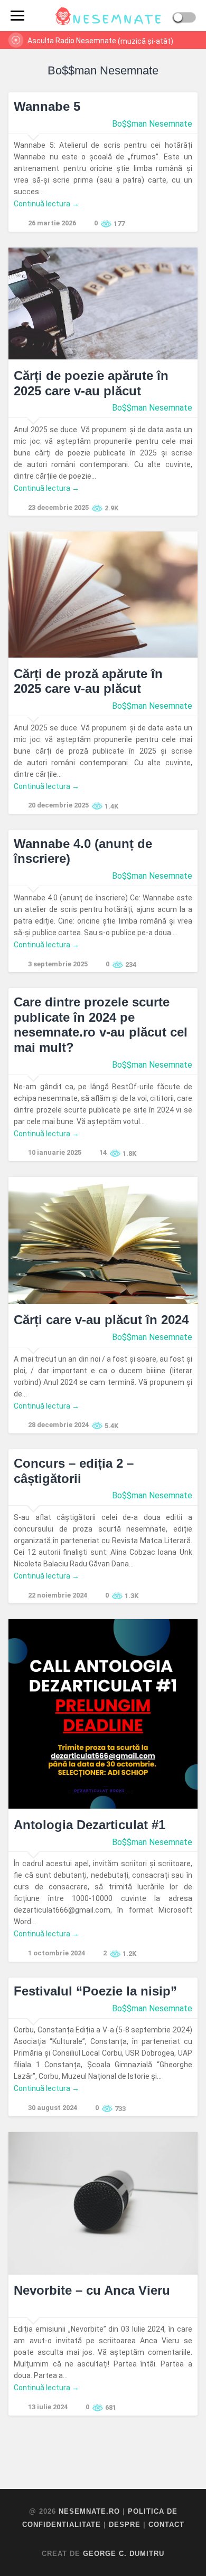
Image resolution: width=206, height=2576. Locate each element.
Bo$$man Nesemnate (152, 124)
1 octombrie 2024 (57, 1953)
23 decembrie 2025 (58, 507)
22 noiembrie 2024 (58, 1595)
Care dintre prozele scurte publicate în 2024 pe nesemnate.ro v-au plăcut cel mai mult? (101, 1025)
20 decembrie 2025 (58, 805)
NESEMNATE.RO (89, 2511)
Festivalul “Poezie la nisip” (95, 1991)
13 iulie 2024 (48, 2407)
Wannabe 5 (47, 106)
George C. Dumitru (124, 2554)
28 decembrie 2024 (58, 1425)
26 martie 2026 (52, 223)
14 (103, 1152)
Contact (166, 2525)
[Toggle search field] (41, 16)
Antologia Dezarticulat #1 (90, 1825)
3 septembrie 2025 (58, 964)
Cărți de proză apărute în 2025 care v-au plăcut (88, 681)
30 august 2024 (53, 2108)
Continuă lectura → (46, 204)
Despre (125, 2525)
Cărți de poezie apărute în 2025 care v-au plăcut (91, 383)
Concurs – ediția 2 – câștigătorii (74, 1471)
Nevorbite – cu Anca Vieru (92, 2290)
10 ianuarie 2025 (55, 1152)
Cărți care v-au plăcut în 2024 (101, 1320)
